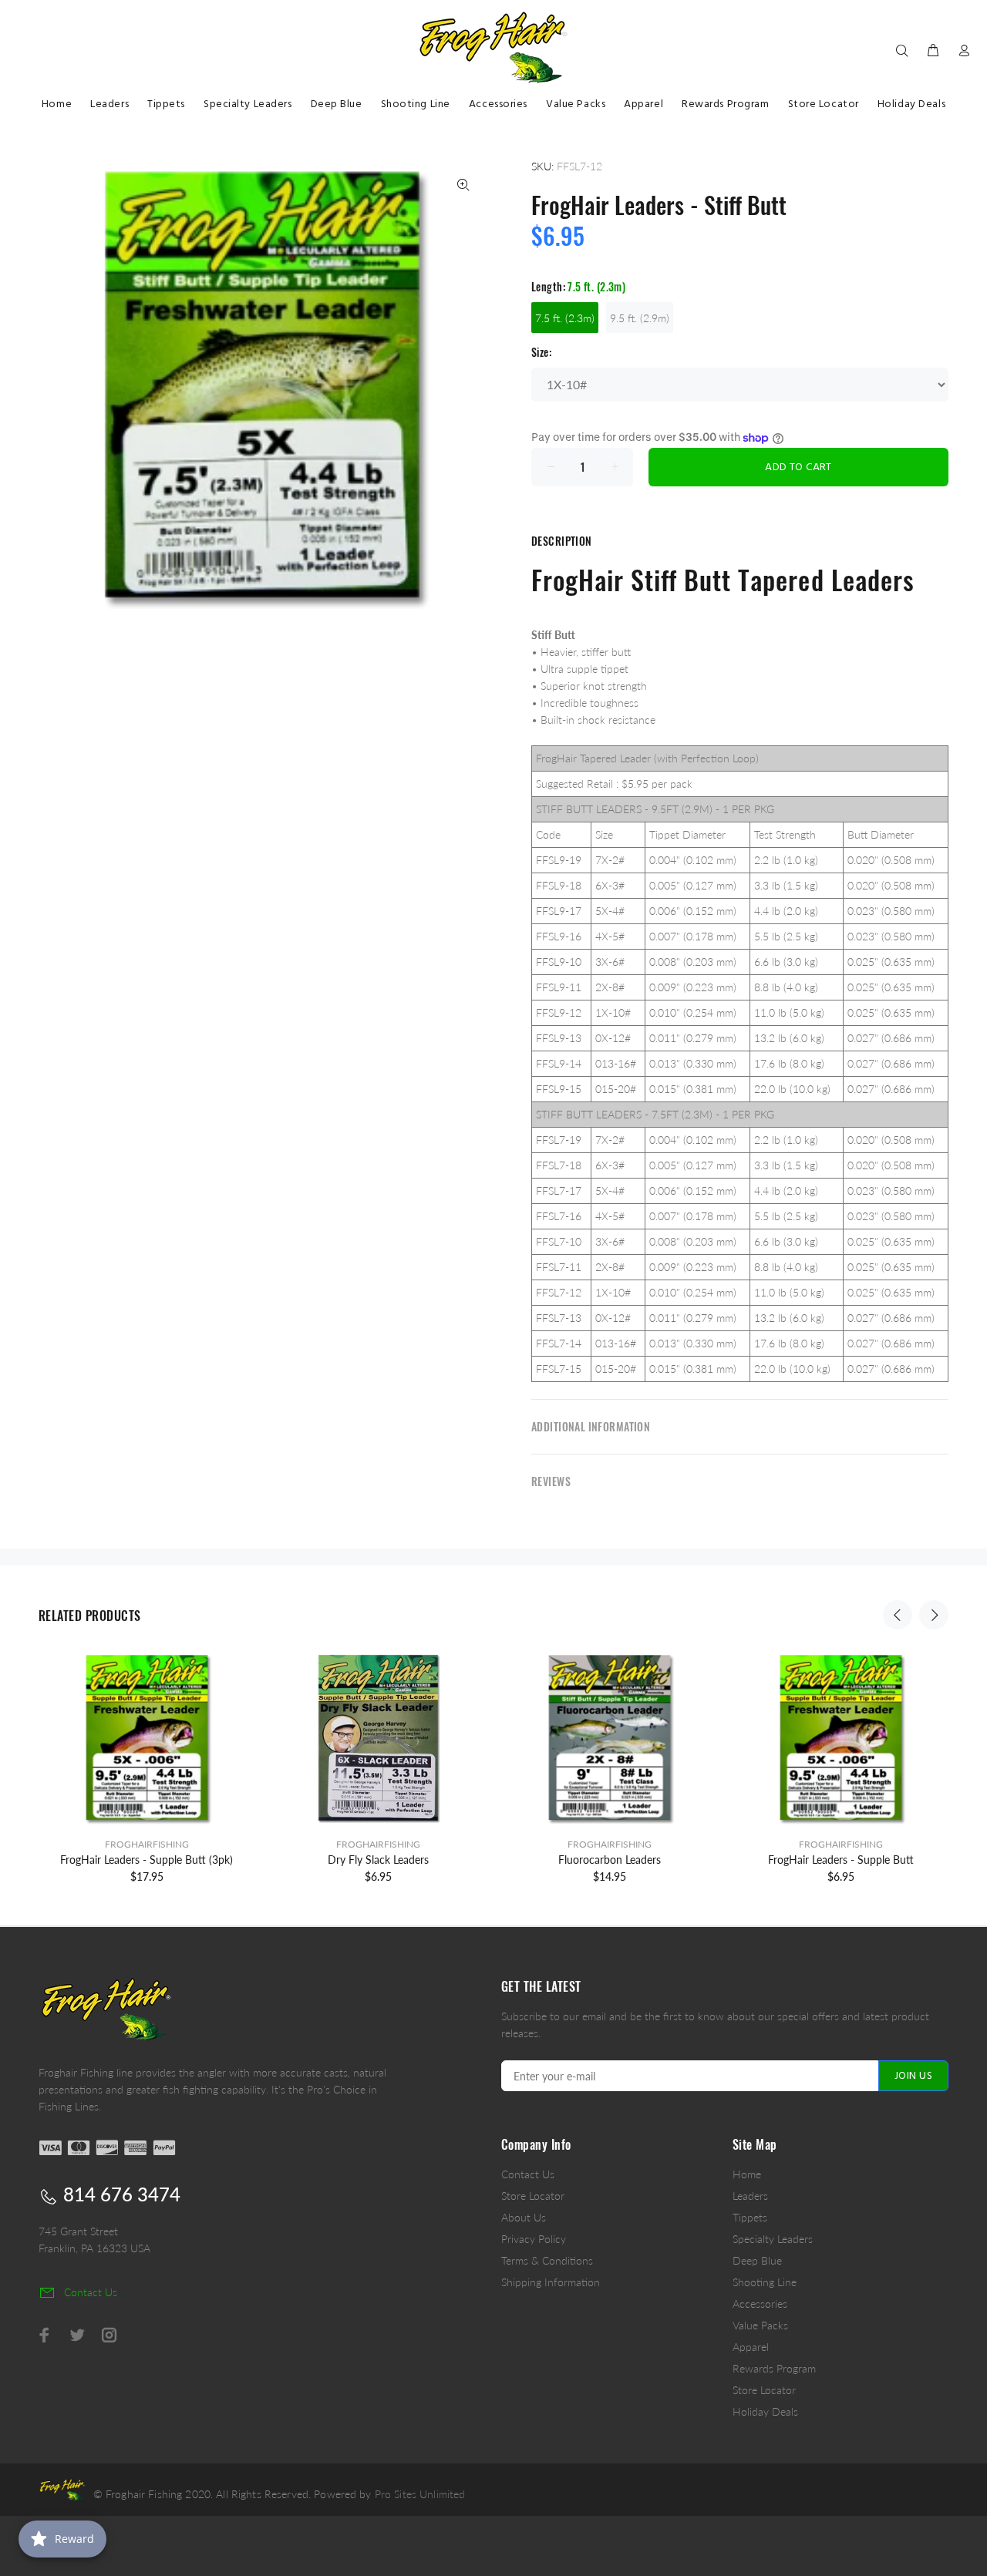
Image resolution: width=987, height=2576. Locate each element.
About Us (524, 2217)
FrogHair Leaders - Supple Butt (841, 1860)
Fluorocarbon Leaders (610, 1860)
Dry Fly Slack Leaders (378, 1860)
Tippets (750, 2217)
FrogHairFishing (147, 1844)
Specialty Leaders (773, 2239)
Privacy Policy (534, 2239)
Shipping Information (551, 2282)
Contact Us (528, 2174)
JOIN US (913, 2076)
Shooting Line (765, 2282)
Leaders (750, 2196)
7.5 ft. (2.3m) (565, 318)
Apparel (751, 2347)
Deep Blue (757, 2260)
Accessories (760, 2304)
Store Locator (533, 2196)
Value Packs (760, 2325)
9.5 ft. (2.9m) (640, 318)
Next (934, 1615)
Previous (898, 1615)
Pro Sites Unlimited (420, 2494)
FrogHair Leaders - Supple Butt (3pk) (147, 1860)
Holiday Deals (765, 2411)
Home (747, 2174)
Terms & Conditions (547, 2260)
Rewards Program (774, 2368)
